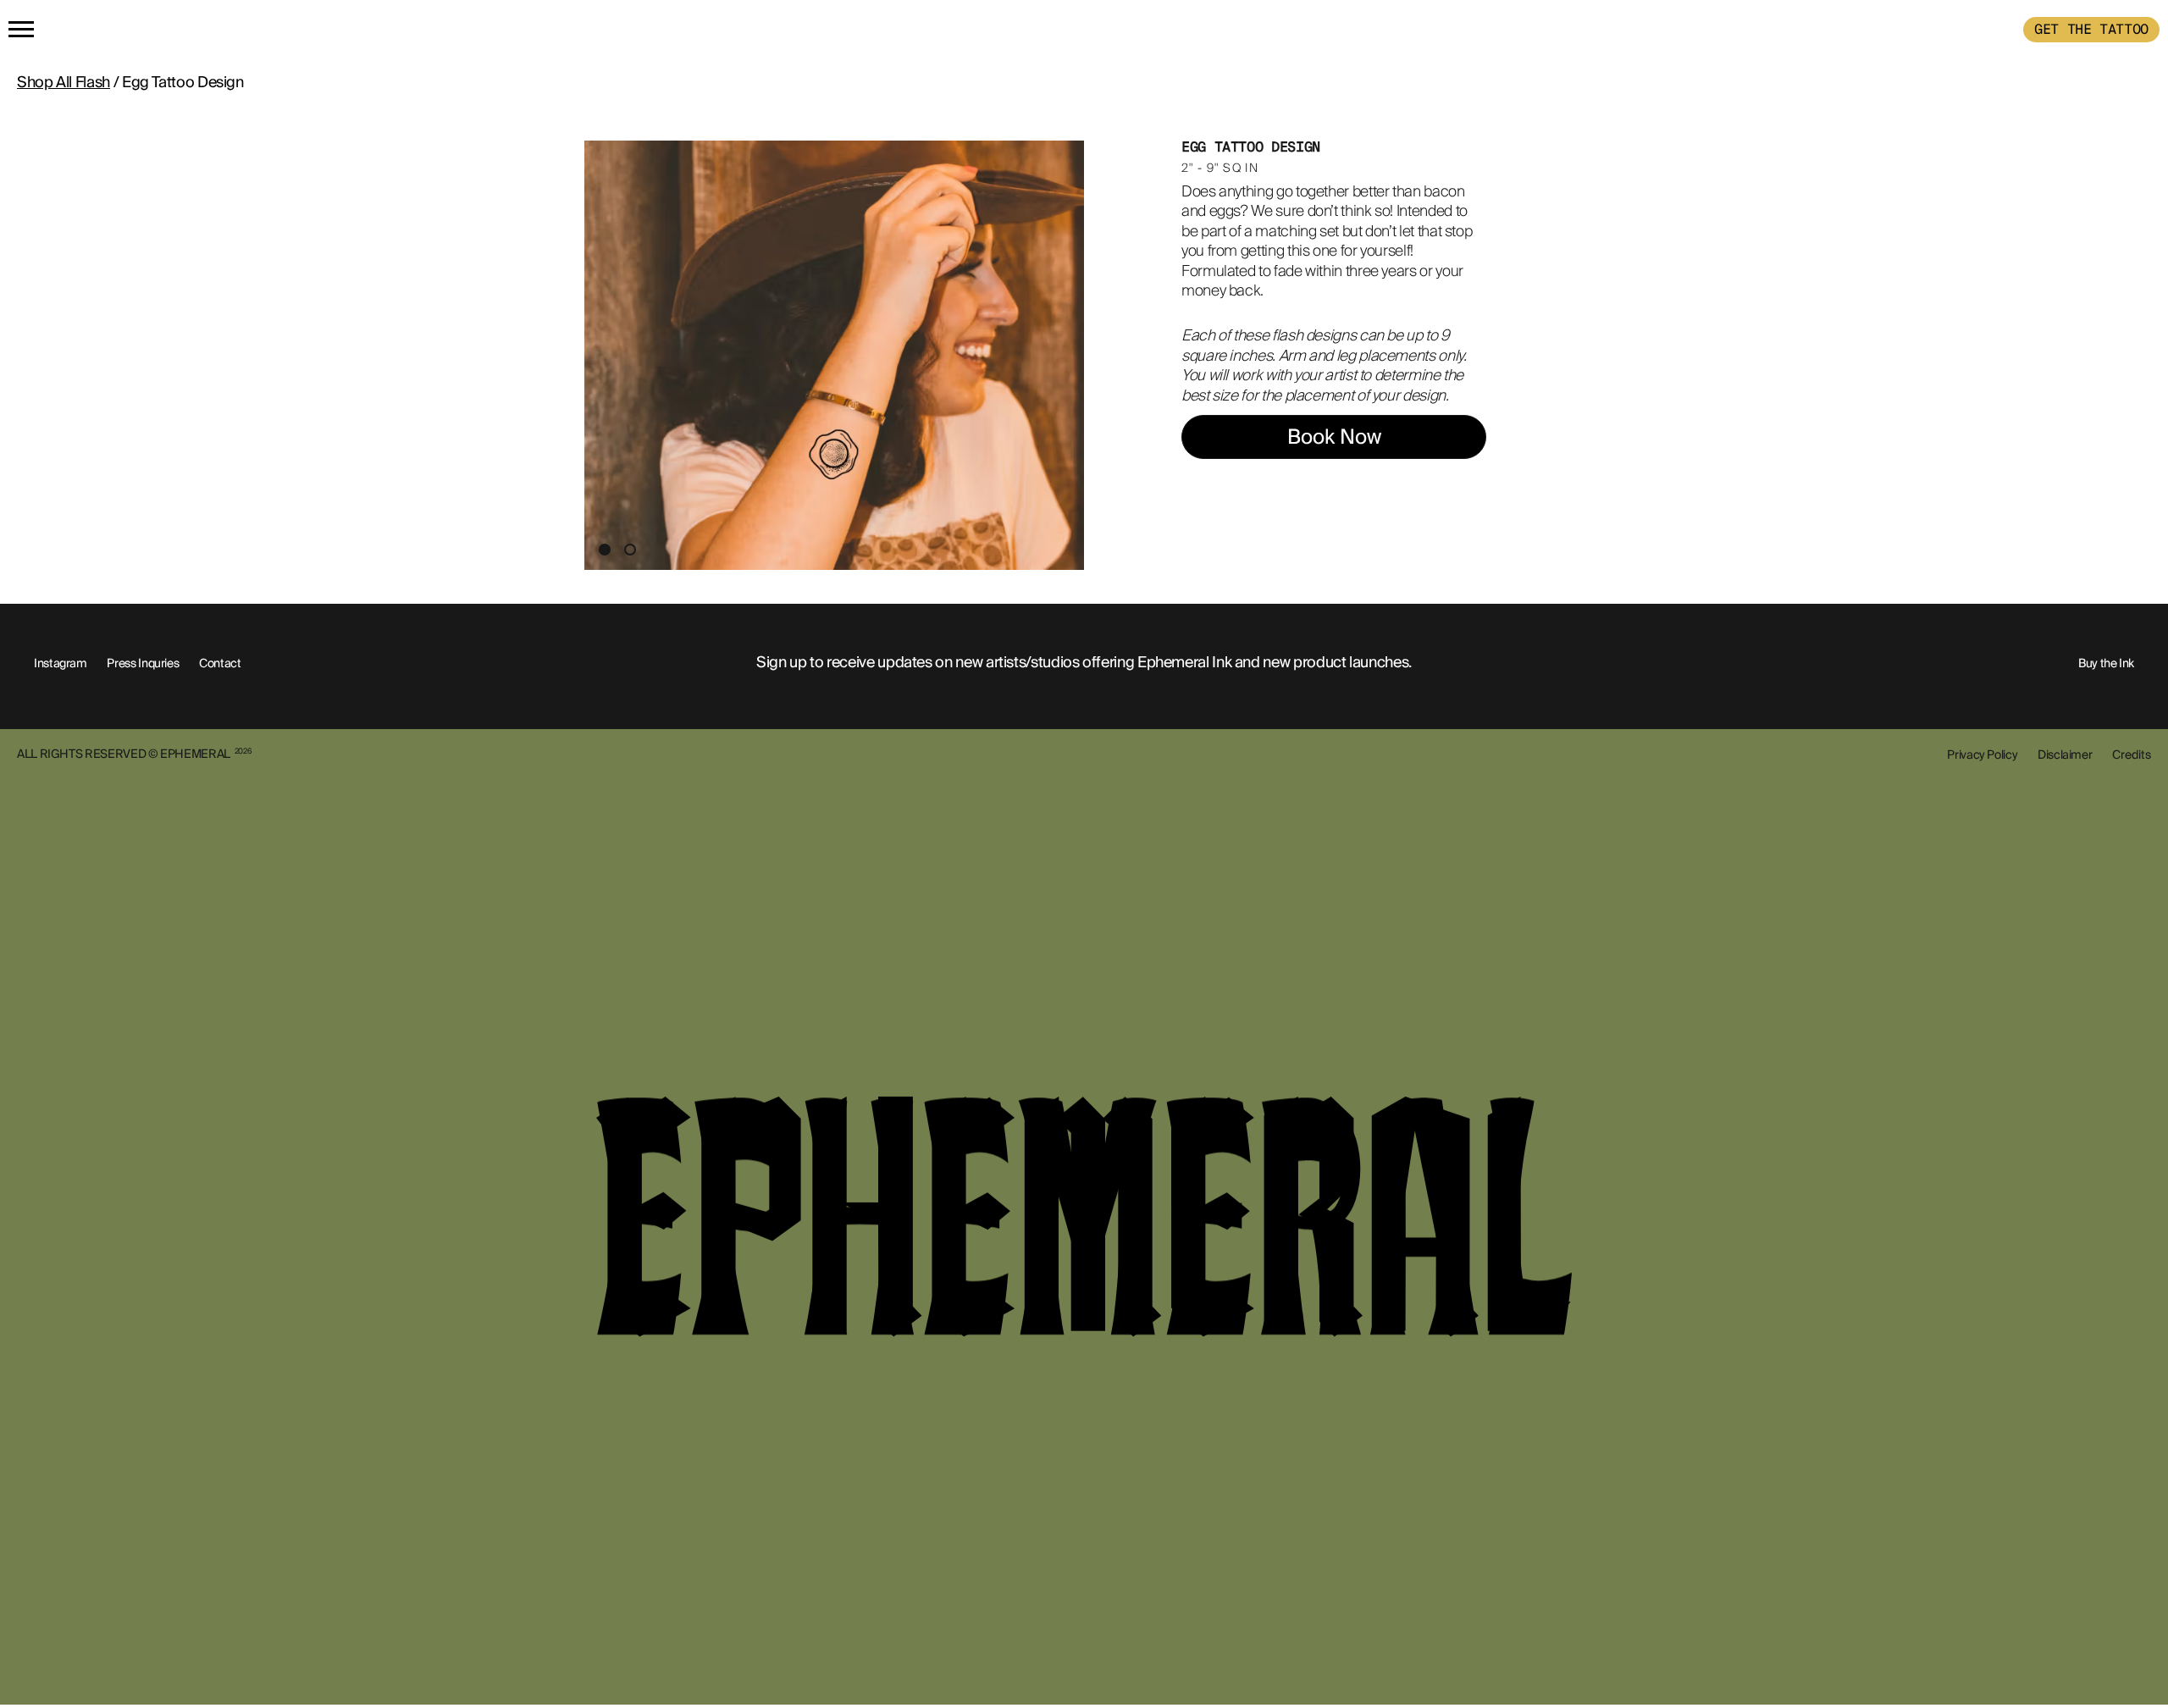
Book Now (1334, 437)
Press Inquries (143, 663)
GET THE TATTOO (2091, 29)
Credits (2132, 755)
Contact (220, 663)
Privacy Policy (1982, 755)
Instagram (61, 663)
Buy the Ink (2106, 663)
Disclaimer (2065, 755)
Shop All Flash (64, 82)
